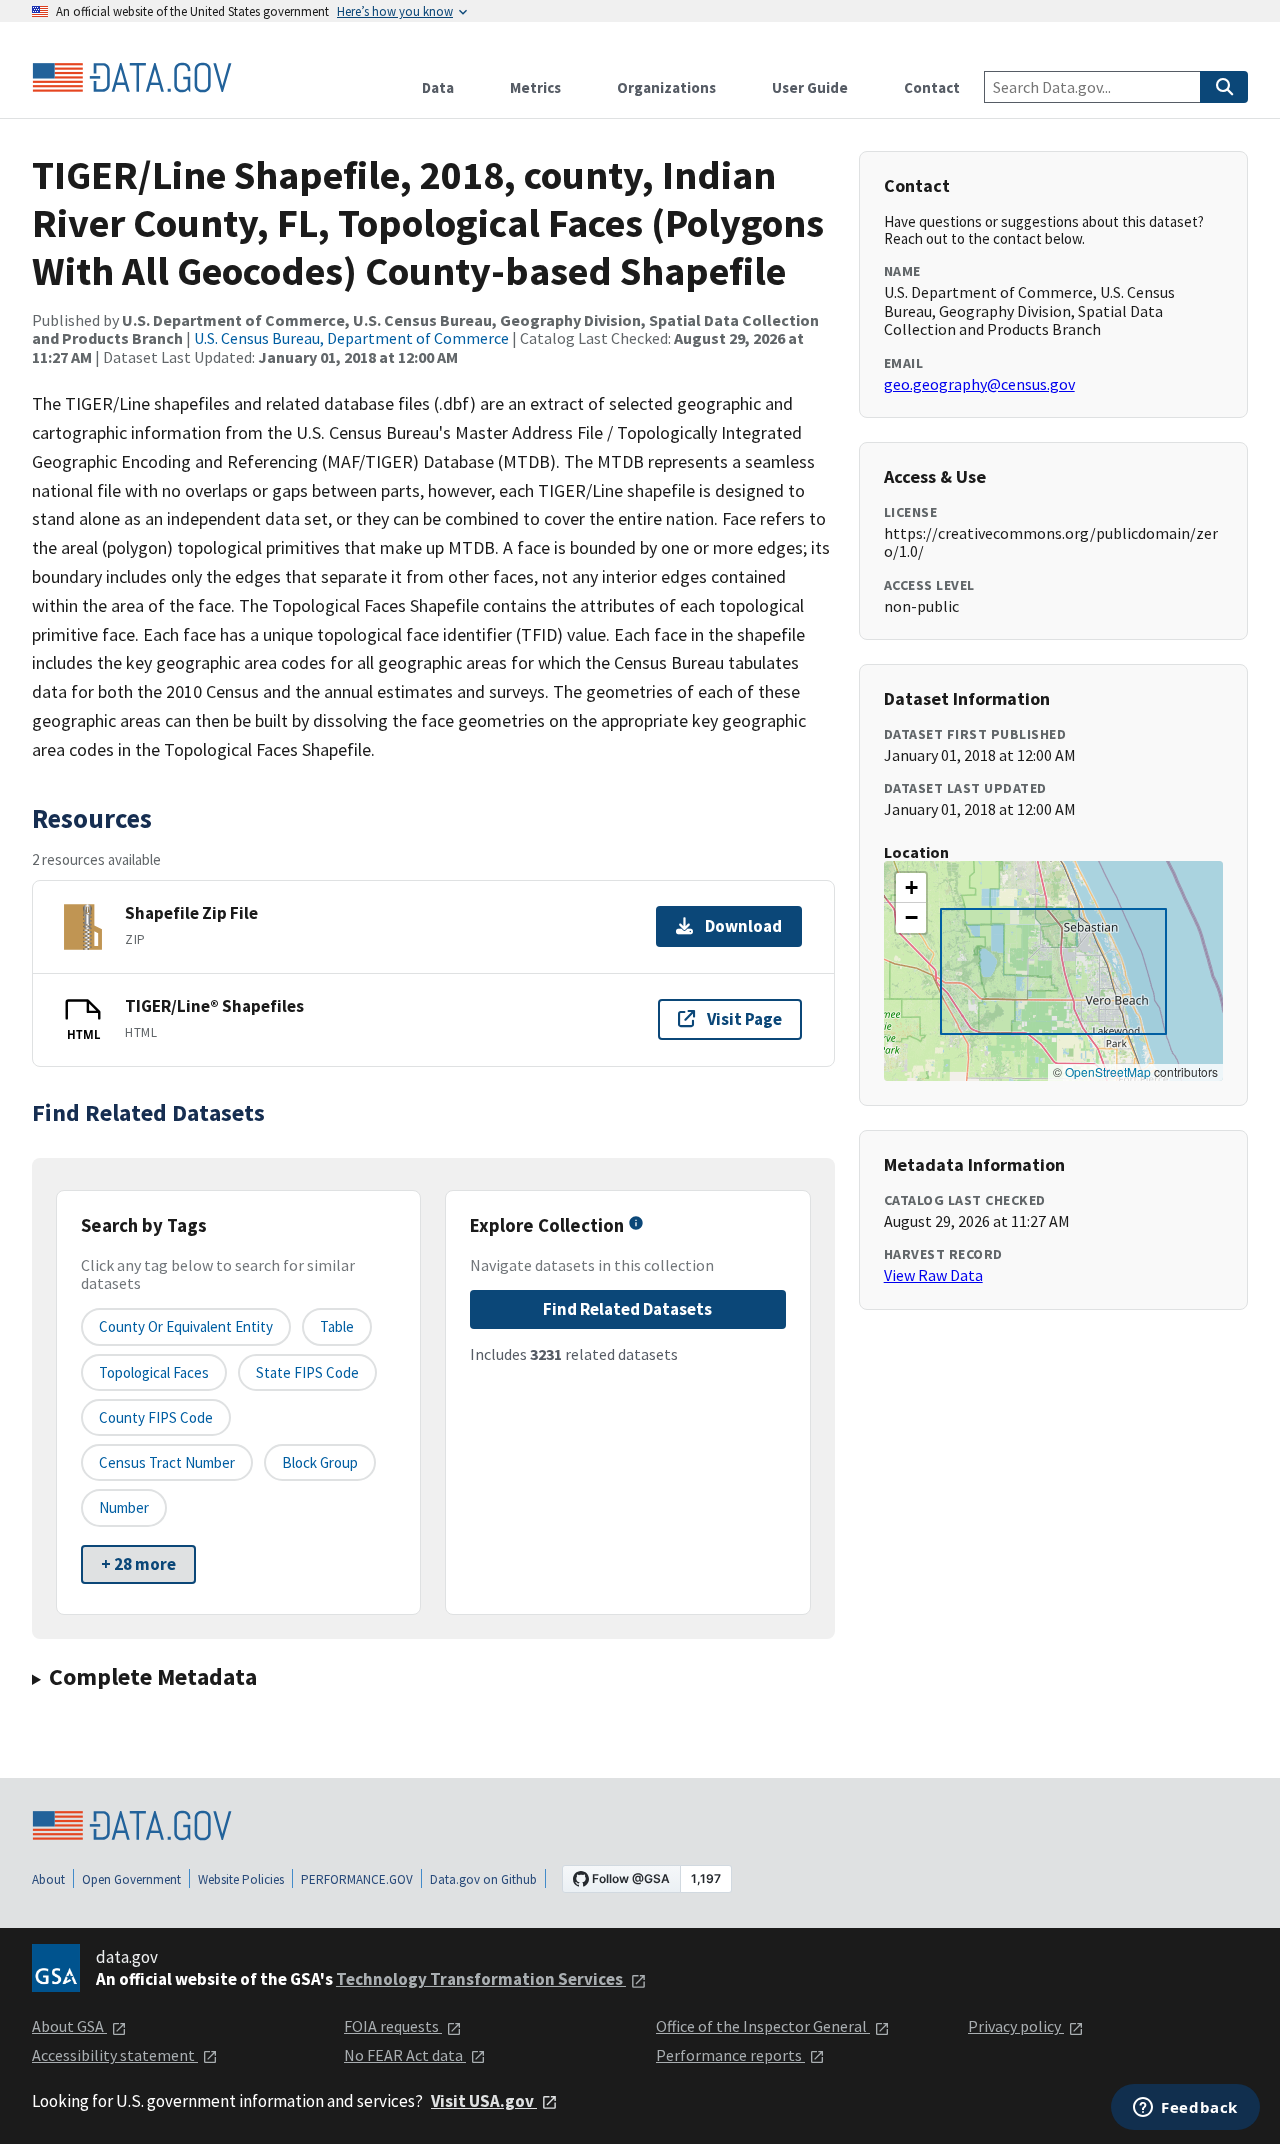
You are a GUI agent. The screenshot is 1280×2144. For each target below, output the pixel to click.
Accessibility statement (115, 2055)
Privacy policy (1016, 2026)
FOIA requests (393, 2026)
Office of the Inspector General (763, 2026)
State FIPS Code (307, 1372)
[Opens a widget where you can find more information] (1185, 2109)
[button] (911, 888)
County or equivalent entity (186, 1326)
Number (124, 1507)
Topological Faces (154, 1372)
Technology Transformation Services (481, 1979)
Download (743, 926)
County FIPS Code (156, 1417)
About (48, 1879)
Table (337, 1326)
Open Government (131, 1879)
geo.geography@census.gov (979, 384)
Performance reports (730, 2055)
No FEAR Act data (405, 2055)
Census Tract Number (167, 1462)
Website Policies (241, 1879)
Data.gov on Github (483, 1879)
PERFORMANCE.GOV (357, 1879)
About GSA (69, 2026)
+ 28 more (138, 1564)
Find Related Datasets (627, 1309)
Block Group (320, 1462)
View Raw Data (933, 1275)
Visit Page (744, 1019)
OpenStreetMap (1108, 1071)
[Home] (132, 78)
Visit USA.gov (484, 2101)
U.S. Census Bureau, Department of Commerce (351, 338)
